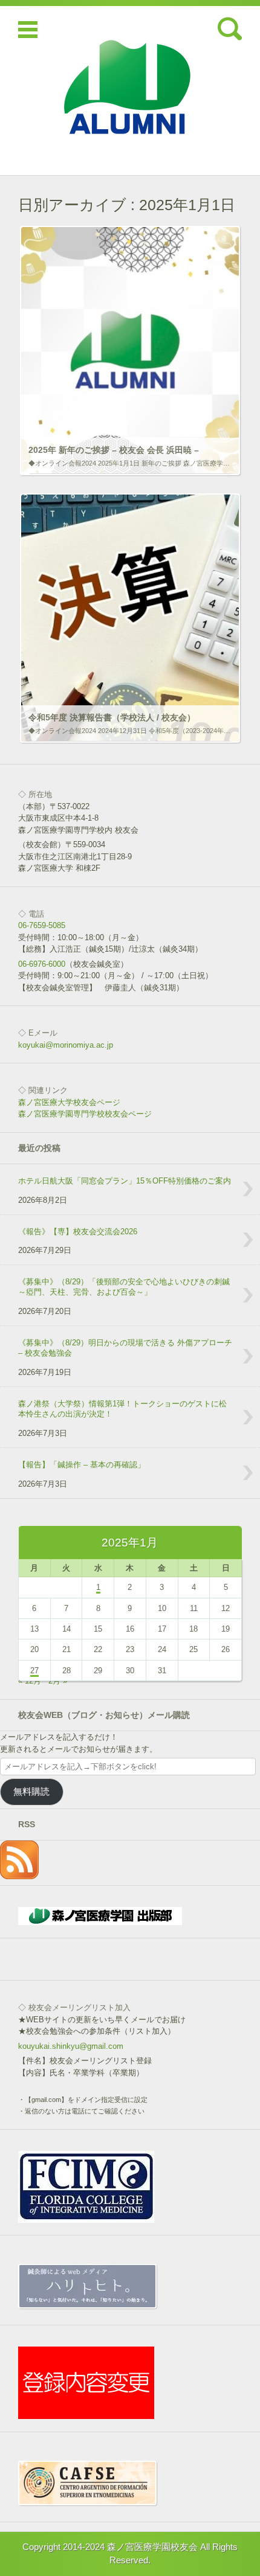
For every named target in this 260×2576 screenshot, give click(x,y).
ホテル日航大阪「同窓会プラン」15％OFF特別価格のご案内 (125, 1181)
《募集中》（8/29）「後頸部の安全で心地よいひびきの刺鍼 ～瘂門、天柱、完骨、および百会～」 (128, 1287)
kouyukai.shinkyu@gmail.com (71, 2046)
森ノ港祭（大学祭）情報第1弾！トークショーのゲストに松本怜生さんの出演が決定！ (122, 1409)
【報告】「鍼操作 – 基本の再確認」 (82, 1465)
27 (34, 1671)
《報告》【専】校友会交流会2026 (78, 1232)
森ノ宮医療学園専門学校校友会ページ (85, 1114)
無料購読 (31, 1792)
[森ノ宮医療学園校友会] (130, 91)
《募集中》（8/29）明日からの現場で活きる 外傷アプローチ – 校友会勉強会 (125, 1348)
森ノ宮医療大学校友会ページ (69, 1102)
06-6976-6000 (42, 964)
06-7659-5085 (42, 925)
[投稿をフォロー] (19, 1876)
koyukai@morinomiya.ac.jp (66, 1045)
